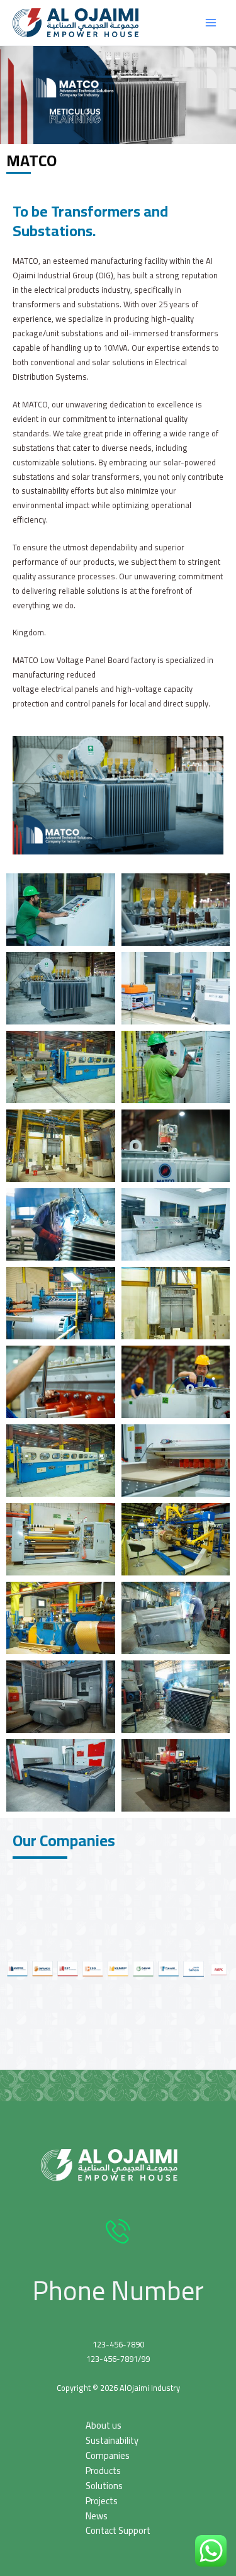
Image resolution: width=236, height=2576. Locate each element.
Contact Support (118, 2530)
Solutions (104, 2486)
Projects (102, 2501)
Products (103, 2471)
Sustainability (112, 2440)
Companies (108, 2455)
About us (104, 2425)
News (97, 2516)
